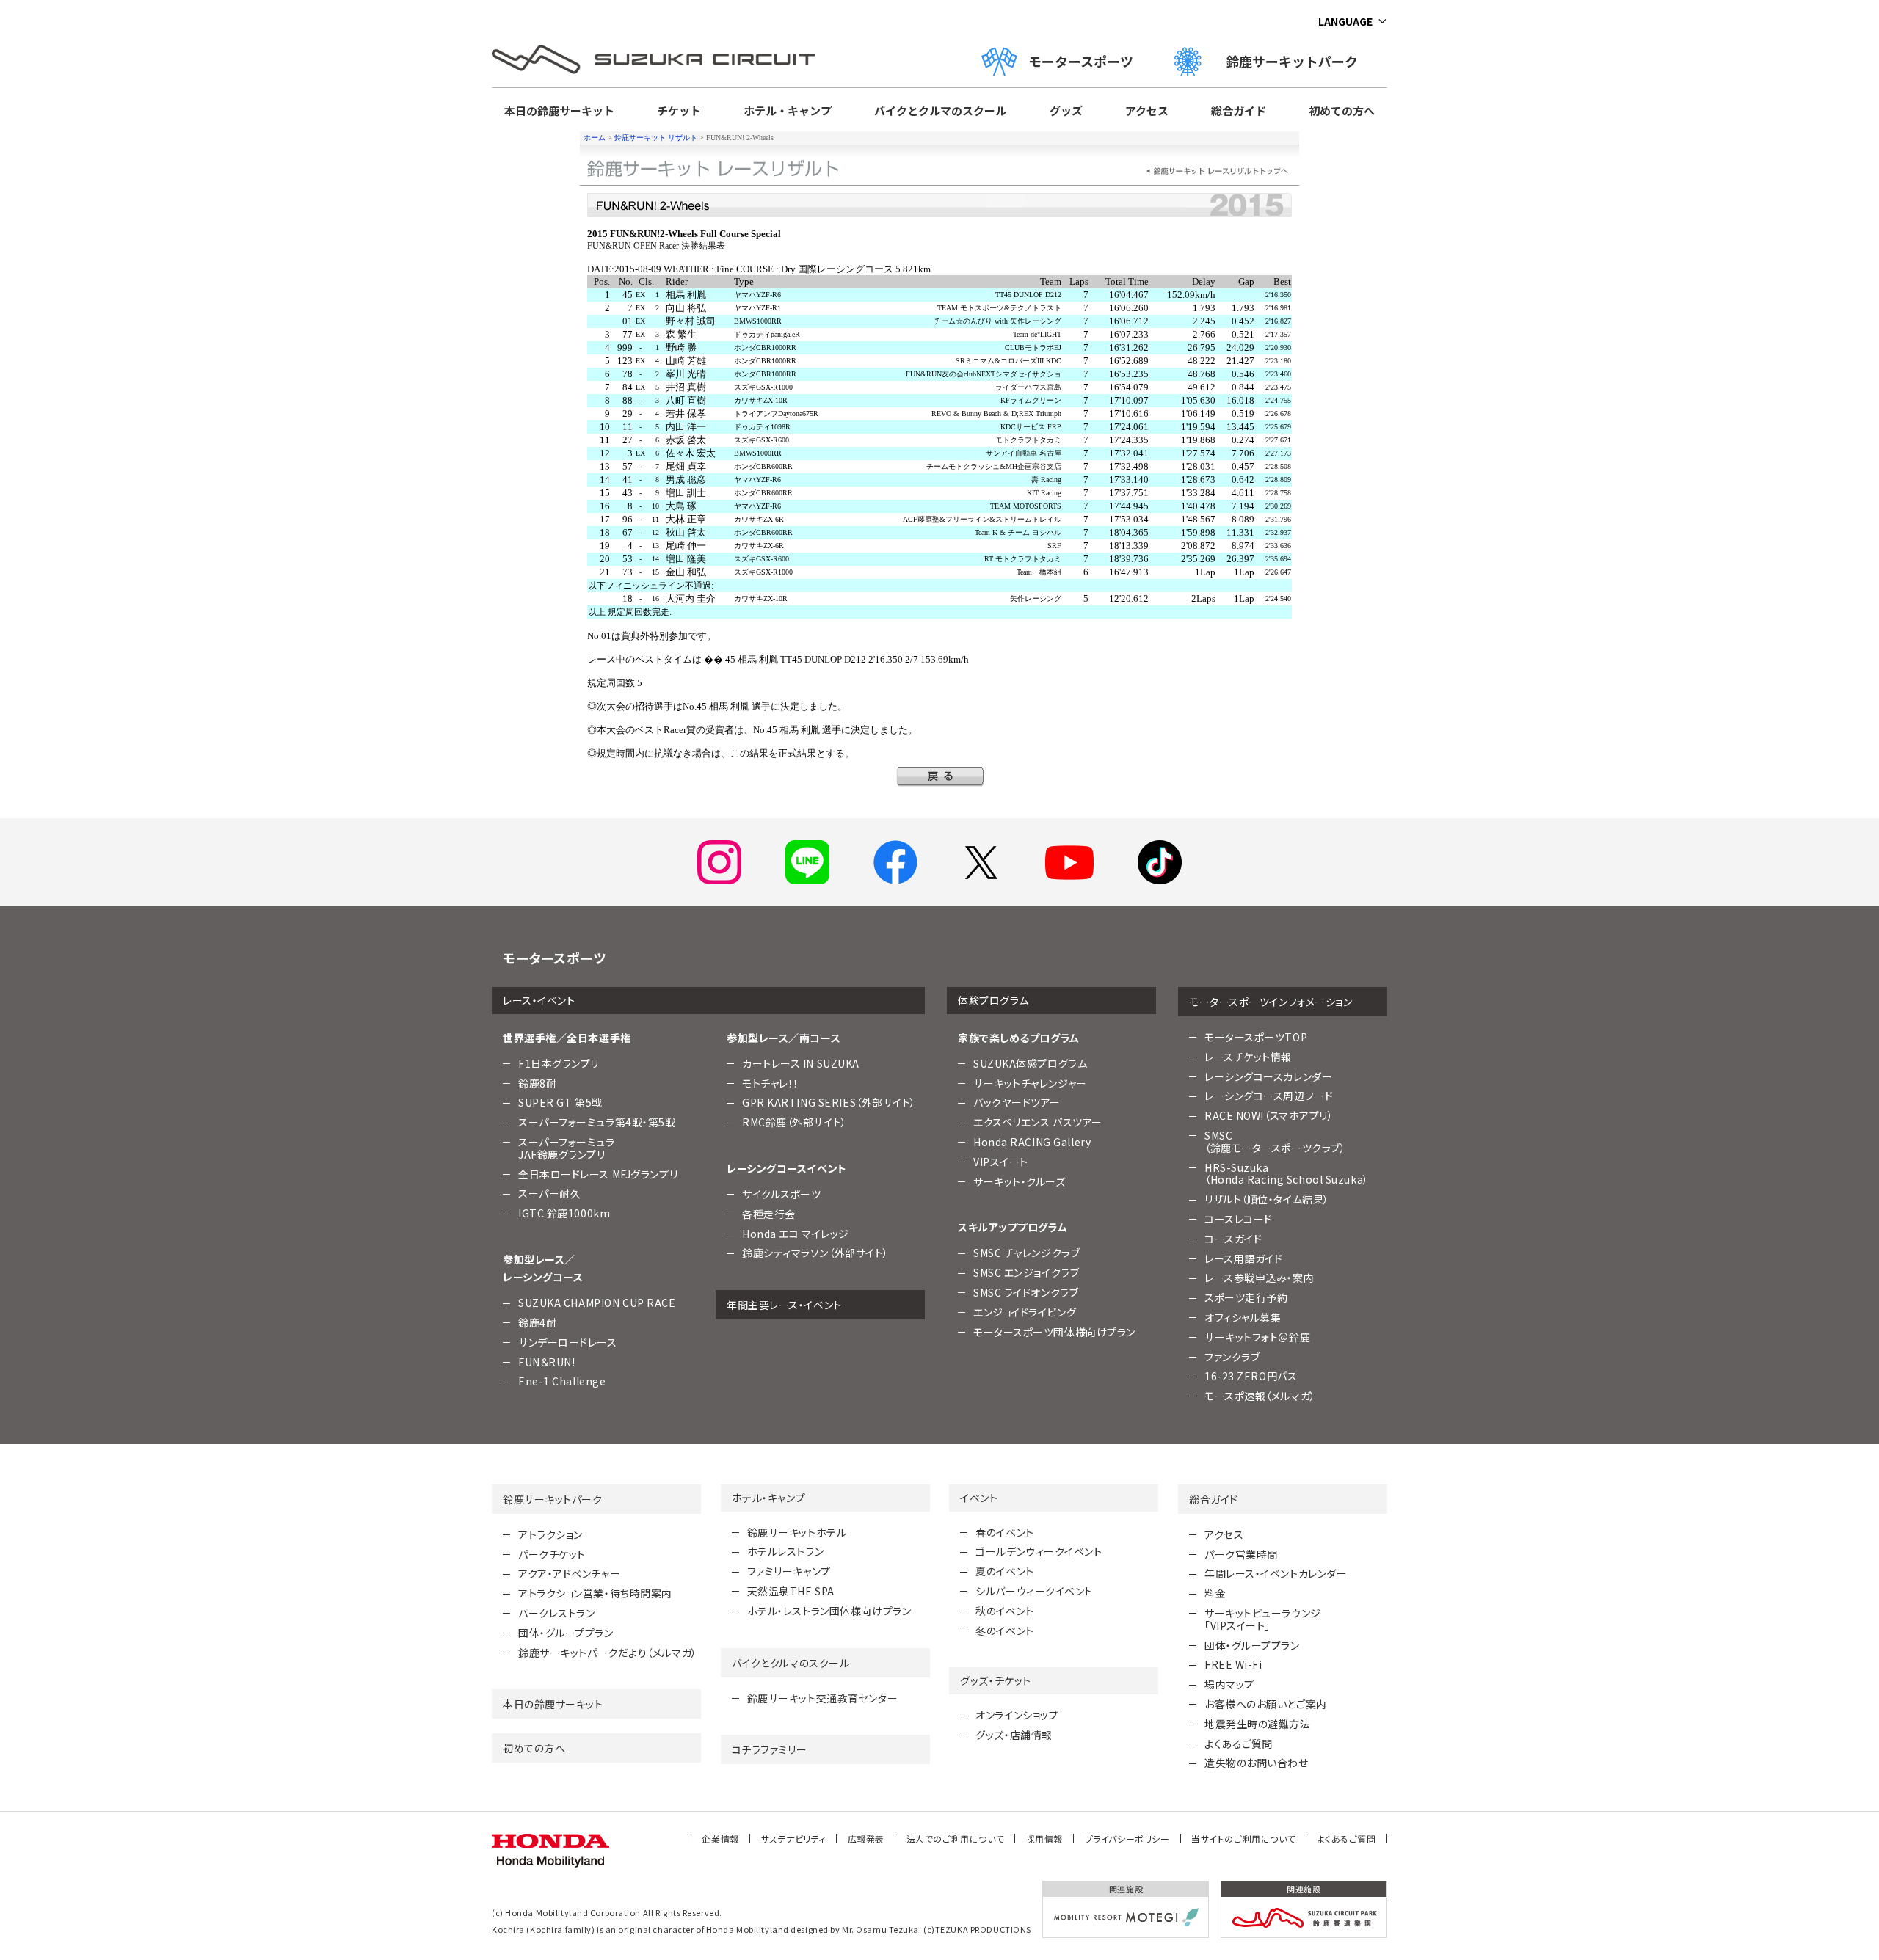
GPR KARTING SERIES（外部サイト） (829, 1102)
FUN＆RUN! (546, 1362)
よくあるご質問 (1239, 1744)
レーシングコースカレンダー (1268, 1076)
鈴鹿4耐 (537, 1322)
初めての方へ (1342, 110)
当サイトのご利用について (1243, 1839)
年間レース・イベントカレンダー (1276, 1573)
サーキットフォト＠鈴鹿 (1257, 1337)
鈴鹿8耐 (537, 1083)
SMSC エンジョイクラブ (1026, 1272)
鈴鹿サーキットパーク (1298, 61)
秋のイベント (1004, 1611)
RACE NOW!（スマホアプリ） (1269, 1115)
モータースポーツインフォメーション (1271, 1002)
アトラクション (550, 1534)
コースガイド (1233, 1239)
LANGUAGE (1345, 21)
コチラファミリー (769, 1749)
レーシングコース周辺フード (1269, 1096)
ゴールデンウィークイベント (1039, 1551)
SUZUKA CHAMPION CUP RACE (597, 1303)
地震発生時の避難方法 (1258, 1724)
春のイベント (1004, 1532)
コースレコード (1239, 1219)
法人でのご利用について (955, 1839)
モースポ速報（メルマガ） (1260, 1396)
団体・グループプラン (566, 1633)
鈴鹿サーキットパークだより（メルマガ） (608, 1653)
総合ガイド (1239, 110)
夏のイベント (1004, 1571)
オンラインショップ (1017, 1715)
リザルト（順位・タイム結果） (1267, 1199)
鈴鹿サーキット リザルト (656, 138)
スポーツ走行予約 (1246, 1297)
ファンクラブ (1232, 1357)
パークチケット (552, 1554)
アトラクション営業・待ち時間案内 (595, 1593)
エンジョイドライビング (1025, 1312)
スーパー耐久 (549, 1193)
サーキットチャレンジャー (1030, 1083)
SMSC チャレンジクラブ (1026, 1253)
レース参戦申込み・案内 (1259, 1278)
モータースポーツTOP (1256, 1037)
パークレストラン (556, 1613)
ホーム (595, 138)
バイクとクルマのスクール (940, 110)
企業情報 (720, 1839)
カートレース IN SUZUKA (801, 1063)
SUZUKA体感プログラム (1030, 1063)
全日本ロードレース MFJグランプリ (598, 1174)
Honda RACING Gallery (1032, 1142)
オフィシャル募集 (1243, 1317)
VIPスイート (1001, 1162)
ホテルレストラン (785, 1551)
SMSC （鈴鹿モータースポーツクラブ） (1275, 1141)
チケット (679, 110)
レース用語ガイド (1243, 1258)
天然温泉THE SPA (791, 1591)
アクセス (1147, 110)
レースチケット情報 (1248, 1057)
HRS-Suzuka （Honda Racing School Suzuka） (1287, 1174)
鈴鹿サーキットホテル (797, 1532)
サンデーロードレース (568, 1342)
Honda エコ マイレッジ (796, 1234)
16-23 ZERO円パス (1251, 1376)
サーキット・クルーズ (1020, 1181)
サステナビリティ (793, 1839)
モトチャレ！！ (771, 1083)
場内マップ (1229, 1684)
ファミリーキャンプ (789, 1571)
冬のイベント (1004, 1631)
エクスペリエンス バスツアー (1038, 1122)
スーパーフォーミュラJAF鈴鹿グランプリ (567, 1148)
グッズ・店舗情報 (1014, 1735)
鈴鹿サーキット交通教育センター (822, 1698)
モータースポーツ (1081, 61)
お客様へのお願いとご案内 (1266, 1704)
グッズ (1066, 110)
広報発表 (866, 1839)
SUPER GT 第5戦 (560, 1102)
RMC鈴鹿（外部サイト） (795, 1122)
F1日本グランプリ (559, 1063)
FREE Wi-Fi (1233, 1664)
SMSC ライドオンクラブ (1026, 1292)
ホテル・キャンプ (788, 110)
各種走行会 (769, 1214)
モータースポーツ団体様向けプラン (1054, 1332)
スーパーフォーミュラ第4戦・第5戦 (597, 1122)
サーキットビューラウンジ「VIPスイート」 (1263, 1619)
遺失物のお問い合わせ (1257, 1763)
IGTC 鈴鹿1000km (564, 1213)
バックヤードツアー (1017, 1102)
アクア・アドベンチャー (569, 1573)
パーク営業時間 (1241, 1554)
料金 (1215, 1593)
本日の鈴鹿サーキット (559, 110)
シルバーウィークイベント (1034, 1591)
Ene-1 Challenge (562, 1381)
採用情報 (1044, 1839)
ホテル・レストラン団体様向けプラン (829, 1611)
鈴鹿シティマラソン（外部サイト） (815, 1253)
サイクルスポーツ (781, 1194)
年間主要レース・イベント (784, 1305)
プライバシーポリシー (1127, 1839)
